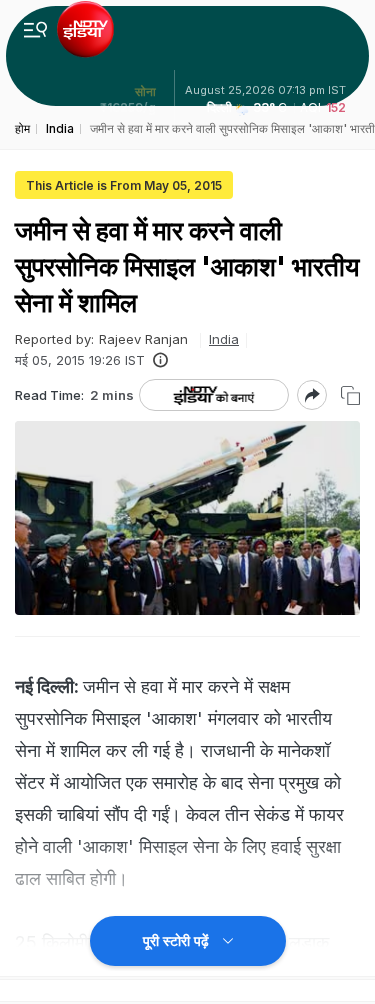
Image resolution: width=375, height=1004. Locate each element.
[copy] (350, 395)
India (224, 339)
